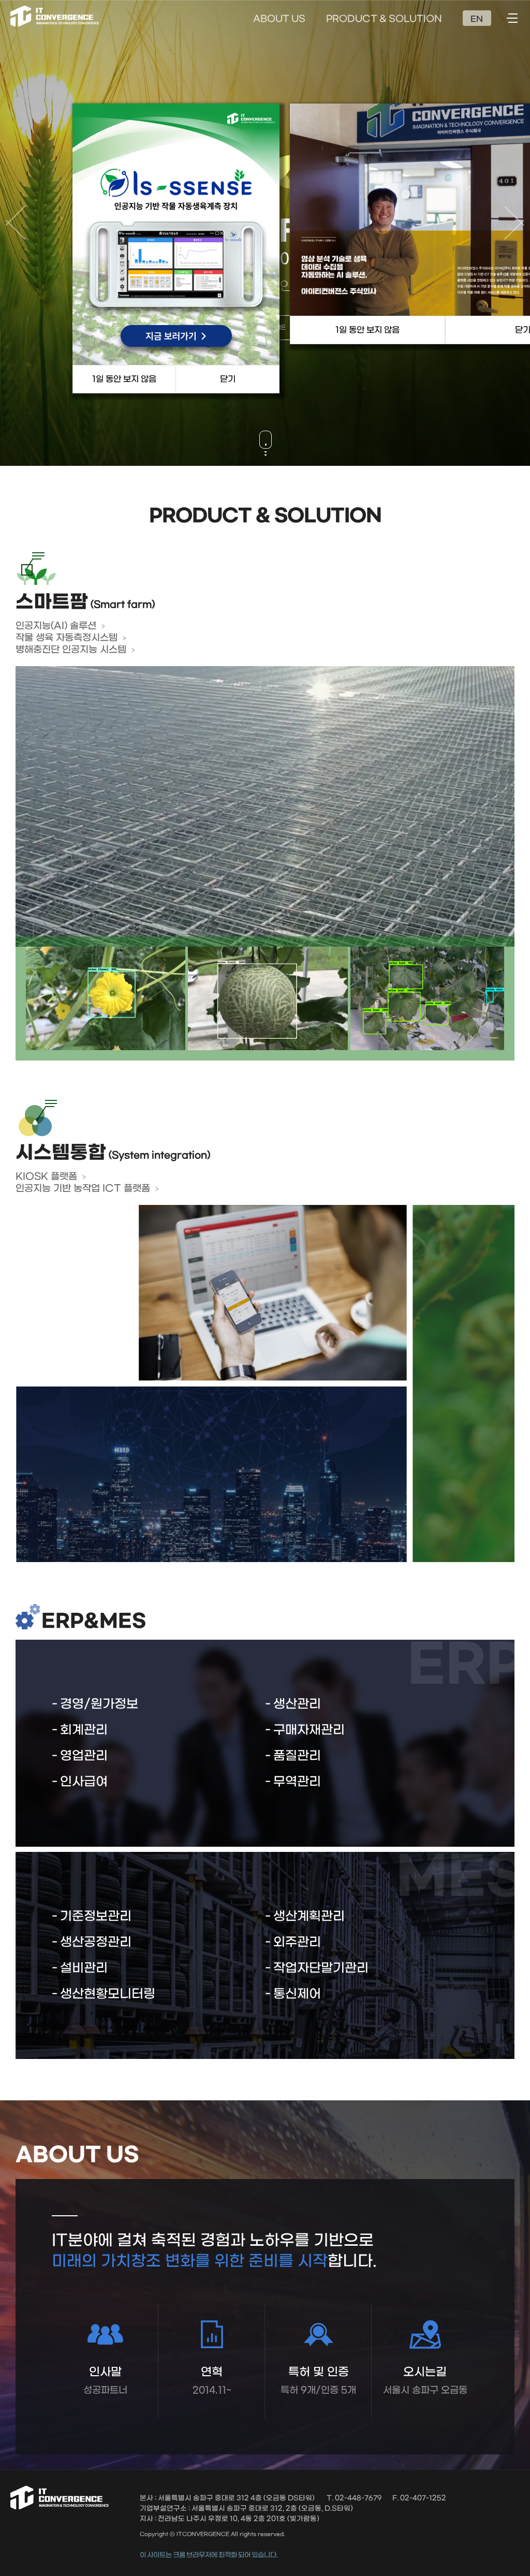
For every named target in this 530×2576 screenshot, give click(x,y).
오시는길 (425, 2381)
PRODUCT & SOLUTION (384, 19)
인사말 (105, 2381)
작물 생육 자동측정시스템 (67, 638)
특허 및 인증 (318, 2381)
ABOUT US (279, 19)
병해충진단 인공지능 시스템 (71, 650)
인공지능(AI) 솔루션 (56, 626)
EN (477, 19)
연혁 (212, 2381)
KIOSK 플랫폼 (46, 1177)
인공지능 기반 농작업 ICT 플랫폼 (83, 1189)
